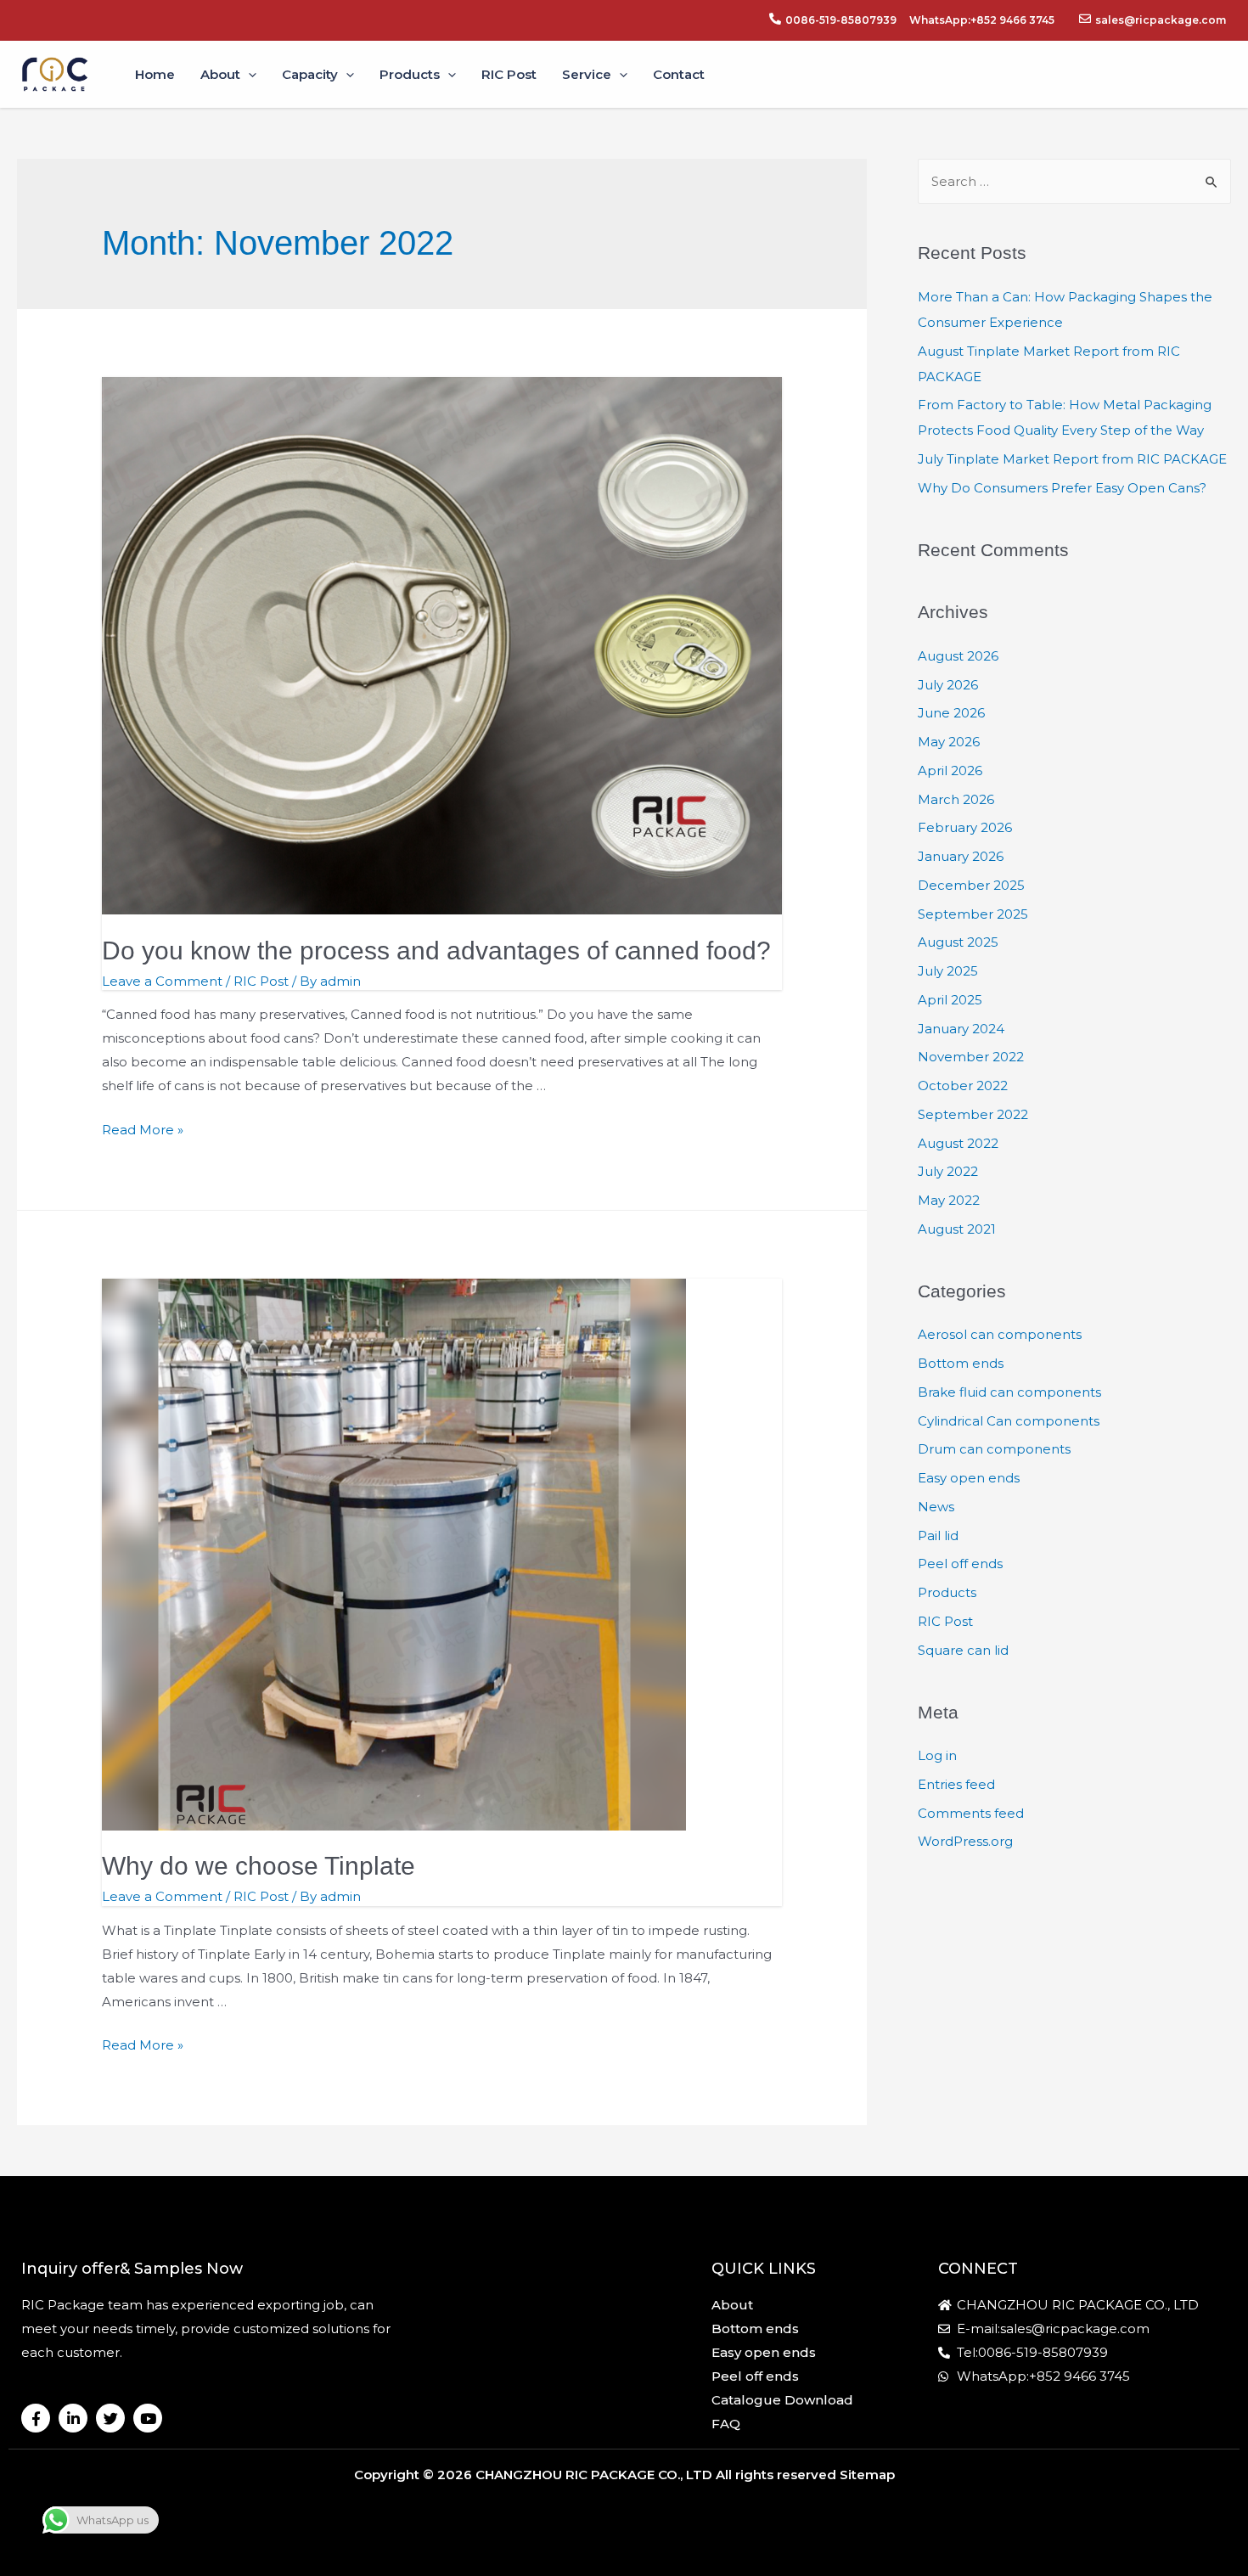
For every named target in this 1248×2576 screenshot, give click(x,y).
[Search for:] (1074, 181)
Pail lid (938, 1535)
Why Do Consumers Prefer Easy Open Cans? (1062, 488)
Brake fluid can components (1009, 1392)
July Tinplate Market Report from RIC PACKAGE (1072, 459)
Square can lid (963, 1650)
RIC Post (261, 981)
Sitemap (867, 2475)
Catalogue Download (782, 2400)
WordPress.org (965, 1841)
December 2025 (971, 885)
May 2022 (949, 1200)
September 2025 (973, 914)
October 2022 (963, 1086)
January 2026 (961, 856)
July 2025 (948, 971)
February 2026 (965, 827)
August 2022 (958, 1143)
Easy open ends (969, 1478)
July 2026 (948, 685)
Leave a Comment (162, 981)
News (936, 1507)
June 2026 (951, 713)
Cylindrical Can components (1009, 1421)
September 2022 (973, 1114)
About (732, 2305)
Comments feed (971, 1813)
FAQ (726, 2424)
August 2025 (958, 942)
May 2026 (949, 742)
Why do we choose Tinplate (259, 1866)
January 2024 (961, 1029)
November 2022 (971, 1057)
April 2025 (950, 1000)
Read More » (143, 1130)
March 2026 (956, 799)
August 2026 (958, 656)
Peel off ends (960, 1564)
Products (947, 1592)
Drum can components (994, 1449)
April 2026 (950, 771)
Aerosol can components (1000, 1334)
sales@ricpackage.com (1161, 20)
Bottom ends (961, 1363)
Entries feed (956, 1784)
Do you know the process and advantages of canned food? (436, 951)
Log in (937, 1755)
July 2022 (948, 1171)
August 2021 (957, 1229)
